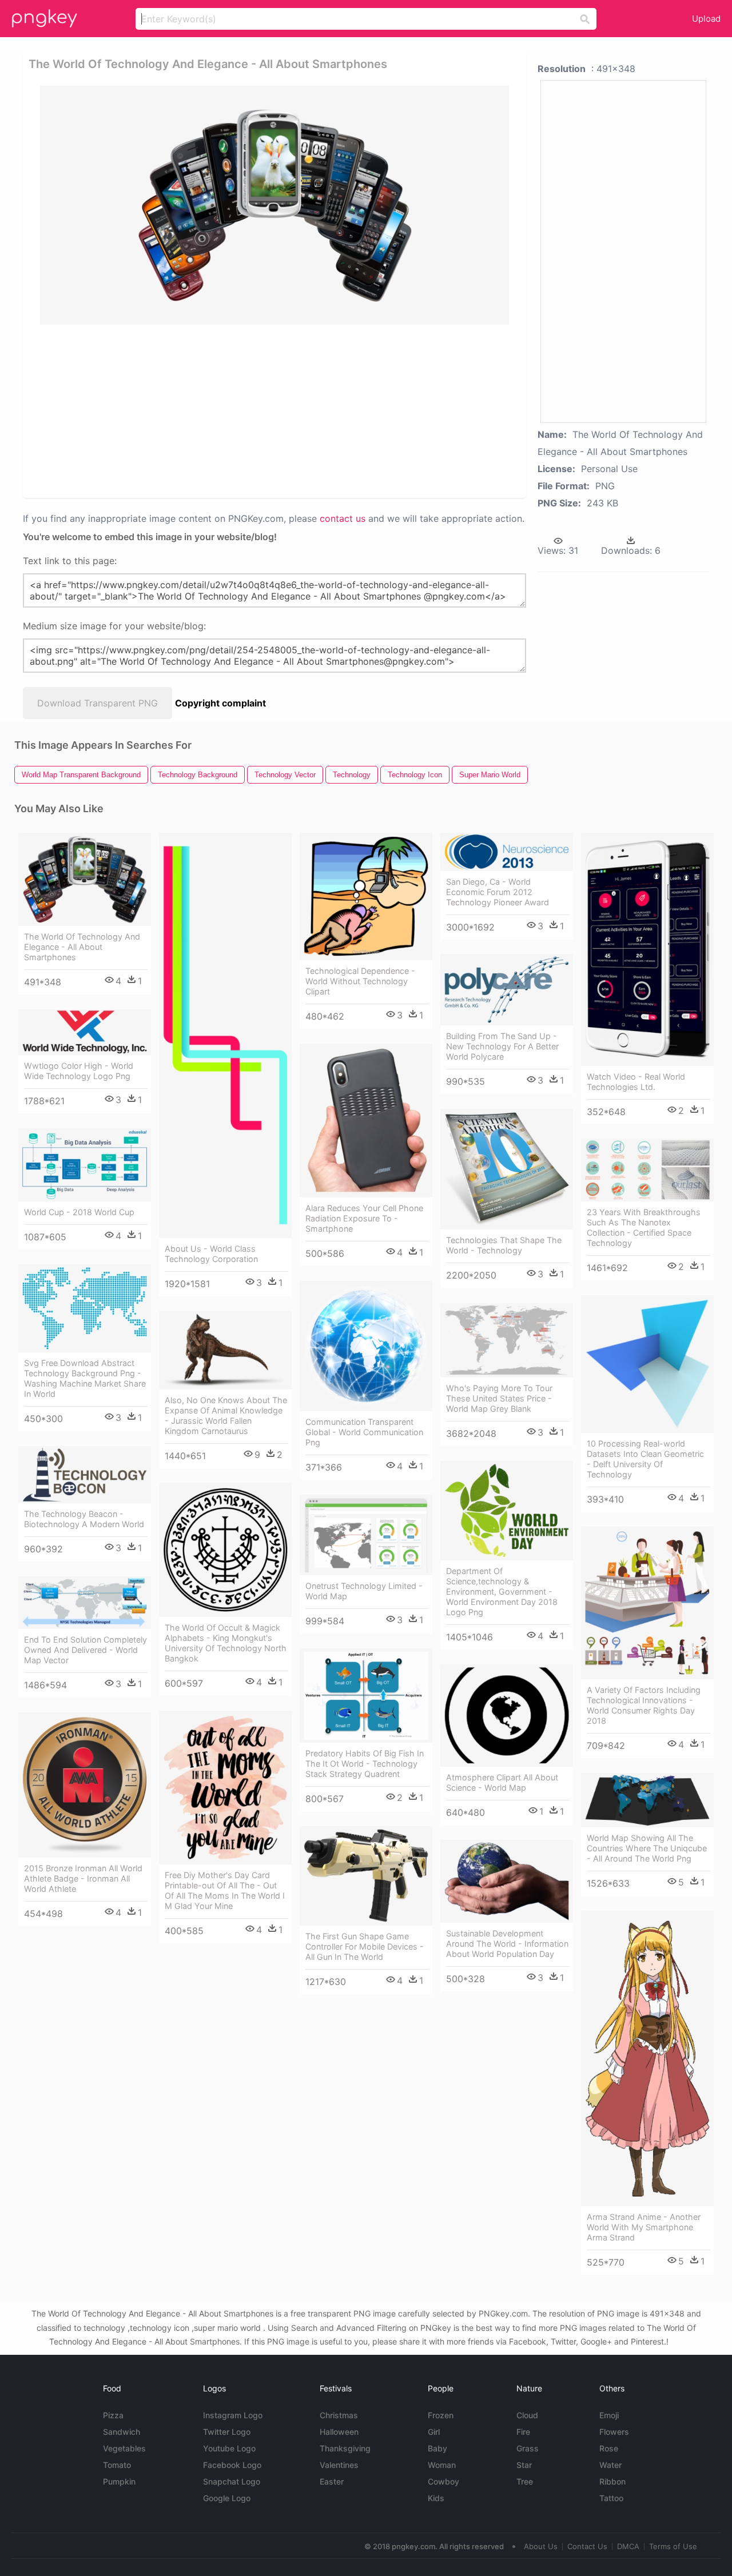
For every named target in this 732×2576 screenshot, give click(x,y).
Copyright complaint (220, 703)
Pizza (113, 2415)
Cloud (527, 2415)
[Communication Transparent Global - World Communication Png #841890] (366, 1346)
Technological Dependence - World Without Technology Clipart (360, 981)
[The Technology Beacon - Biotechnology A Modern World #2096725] (85, 1475)
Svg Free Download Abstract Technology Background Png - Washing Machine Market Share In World (85, 1378)
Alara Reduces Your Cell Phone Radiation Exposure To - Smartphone (364, 1218)
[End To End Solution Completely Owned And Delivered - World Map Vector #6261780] (85, 1603)
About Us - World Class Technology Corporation (211, 1254)
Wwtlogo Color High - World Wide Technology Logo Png (79, 1071)
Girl (434, 2432)
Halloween (339, 2432)
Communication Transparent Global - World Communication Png (364, 1432)
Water (610, 2465)
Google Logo (227, 2498)
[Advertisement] (277, 410)
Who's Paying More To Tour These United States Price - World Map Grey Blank (499, 1398)
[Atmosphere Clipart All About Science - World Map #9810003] (507, 1716)
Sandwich (122, 2432)
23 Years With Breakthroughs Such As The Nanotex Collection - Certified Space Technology (644, 1227)
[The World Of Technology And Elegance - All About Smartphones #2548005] (85, 879)
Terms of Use (673, 2546)
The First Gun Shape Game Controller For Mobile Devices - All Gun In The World (365, 1946)
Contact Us (587, 2546)
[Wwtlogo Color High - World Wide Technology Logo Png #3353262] (85, 1032)
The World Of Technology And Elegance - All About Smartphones (82, 947)
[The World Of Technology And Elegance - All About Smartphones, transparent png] (274, 205)
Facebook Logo (232, 2465)
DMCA (628, 2546)
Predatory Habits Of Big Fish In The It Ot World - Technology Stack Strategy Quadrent (365, 1764)
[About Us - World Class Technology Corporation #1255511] (225, 1035)
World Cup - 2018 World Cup (79, 1212)
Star (524, 2465)
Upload (706, 19)
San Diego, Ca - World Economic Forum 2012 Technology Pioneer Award (498, 892)
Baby (437, 2448)
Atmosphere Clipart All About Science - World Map (502, 1782)
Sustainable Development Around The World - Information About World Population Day (507, 1944)
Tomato (117, 2465)
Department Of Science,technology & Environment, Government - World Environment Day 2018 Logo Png (502, 1591)
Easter (332, 2481)
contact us (343, 518)
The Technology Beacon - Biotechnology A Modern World (84, 1519)
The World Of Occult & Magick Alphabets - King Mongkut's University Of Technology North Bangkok (226, 1643)
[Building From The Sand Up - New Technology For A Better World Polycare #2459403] (507, 990)
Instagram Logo (233, 2415)
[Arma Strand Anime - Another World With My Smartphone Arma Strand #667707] (647, 2058)
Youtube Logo (229, 2448)
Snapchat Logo (232, 2481)
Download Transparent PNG (98, 703)
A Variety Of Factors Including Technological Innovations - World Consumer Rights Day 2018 (644, 1705)
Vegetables (124, 2448)
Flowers (614, 2432)
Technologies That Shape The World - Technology (504, 1245)
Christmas (339, 2415)
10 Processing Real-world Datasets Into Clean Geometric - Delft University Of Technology (645, 1459)
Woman (442, 2465)
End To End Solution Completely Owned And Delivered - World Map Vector (85, 1650)
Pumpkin (119, 2481)
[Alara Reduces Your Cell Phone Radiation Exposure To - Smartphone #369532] (366, 1121)
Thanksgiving (345, 2448)
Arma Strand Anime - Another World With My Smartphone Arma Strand (644, 2227)
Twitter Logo (227, 2432)
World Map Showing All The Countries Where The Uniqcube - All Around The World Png (647, 1848)
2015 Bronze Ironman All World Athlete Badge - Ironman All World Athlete (83, 1878)
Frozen (441, 2415)
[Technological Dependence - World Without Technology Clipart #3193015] (366, 896)
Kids (436, 2498)
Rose (609, 2448)
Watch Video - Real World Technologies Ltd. (636, 1082)
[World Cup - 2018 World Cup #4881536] (85, 1165)
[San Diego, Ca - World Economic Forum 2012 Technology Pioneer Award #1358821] (507, 852)
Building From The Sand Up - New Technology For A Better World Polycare (502, 1046)
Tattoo (611, 2498)
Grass (528, 2448)
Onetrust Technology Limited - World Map (364, 1591)
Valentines (339, 2465)
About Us (541, 2546)
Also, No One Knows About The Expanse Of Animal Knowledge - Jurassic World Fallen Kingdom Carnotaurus (226, 1415)
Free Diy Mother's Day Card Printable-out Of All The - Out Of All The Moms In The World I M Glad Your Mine (225, 1890)
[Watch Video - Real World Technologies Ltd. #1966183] (647, 949)
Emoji (609, 2415)
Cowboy (443, 2481)
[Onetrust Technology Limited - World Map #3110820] (366, 1535)
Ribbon (612, 2481)
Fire (523, 2432)
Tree (525, 2481)
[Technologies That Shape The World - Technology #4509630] (507, 1169)
